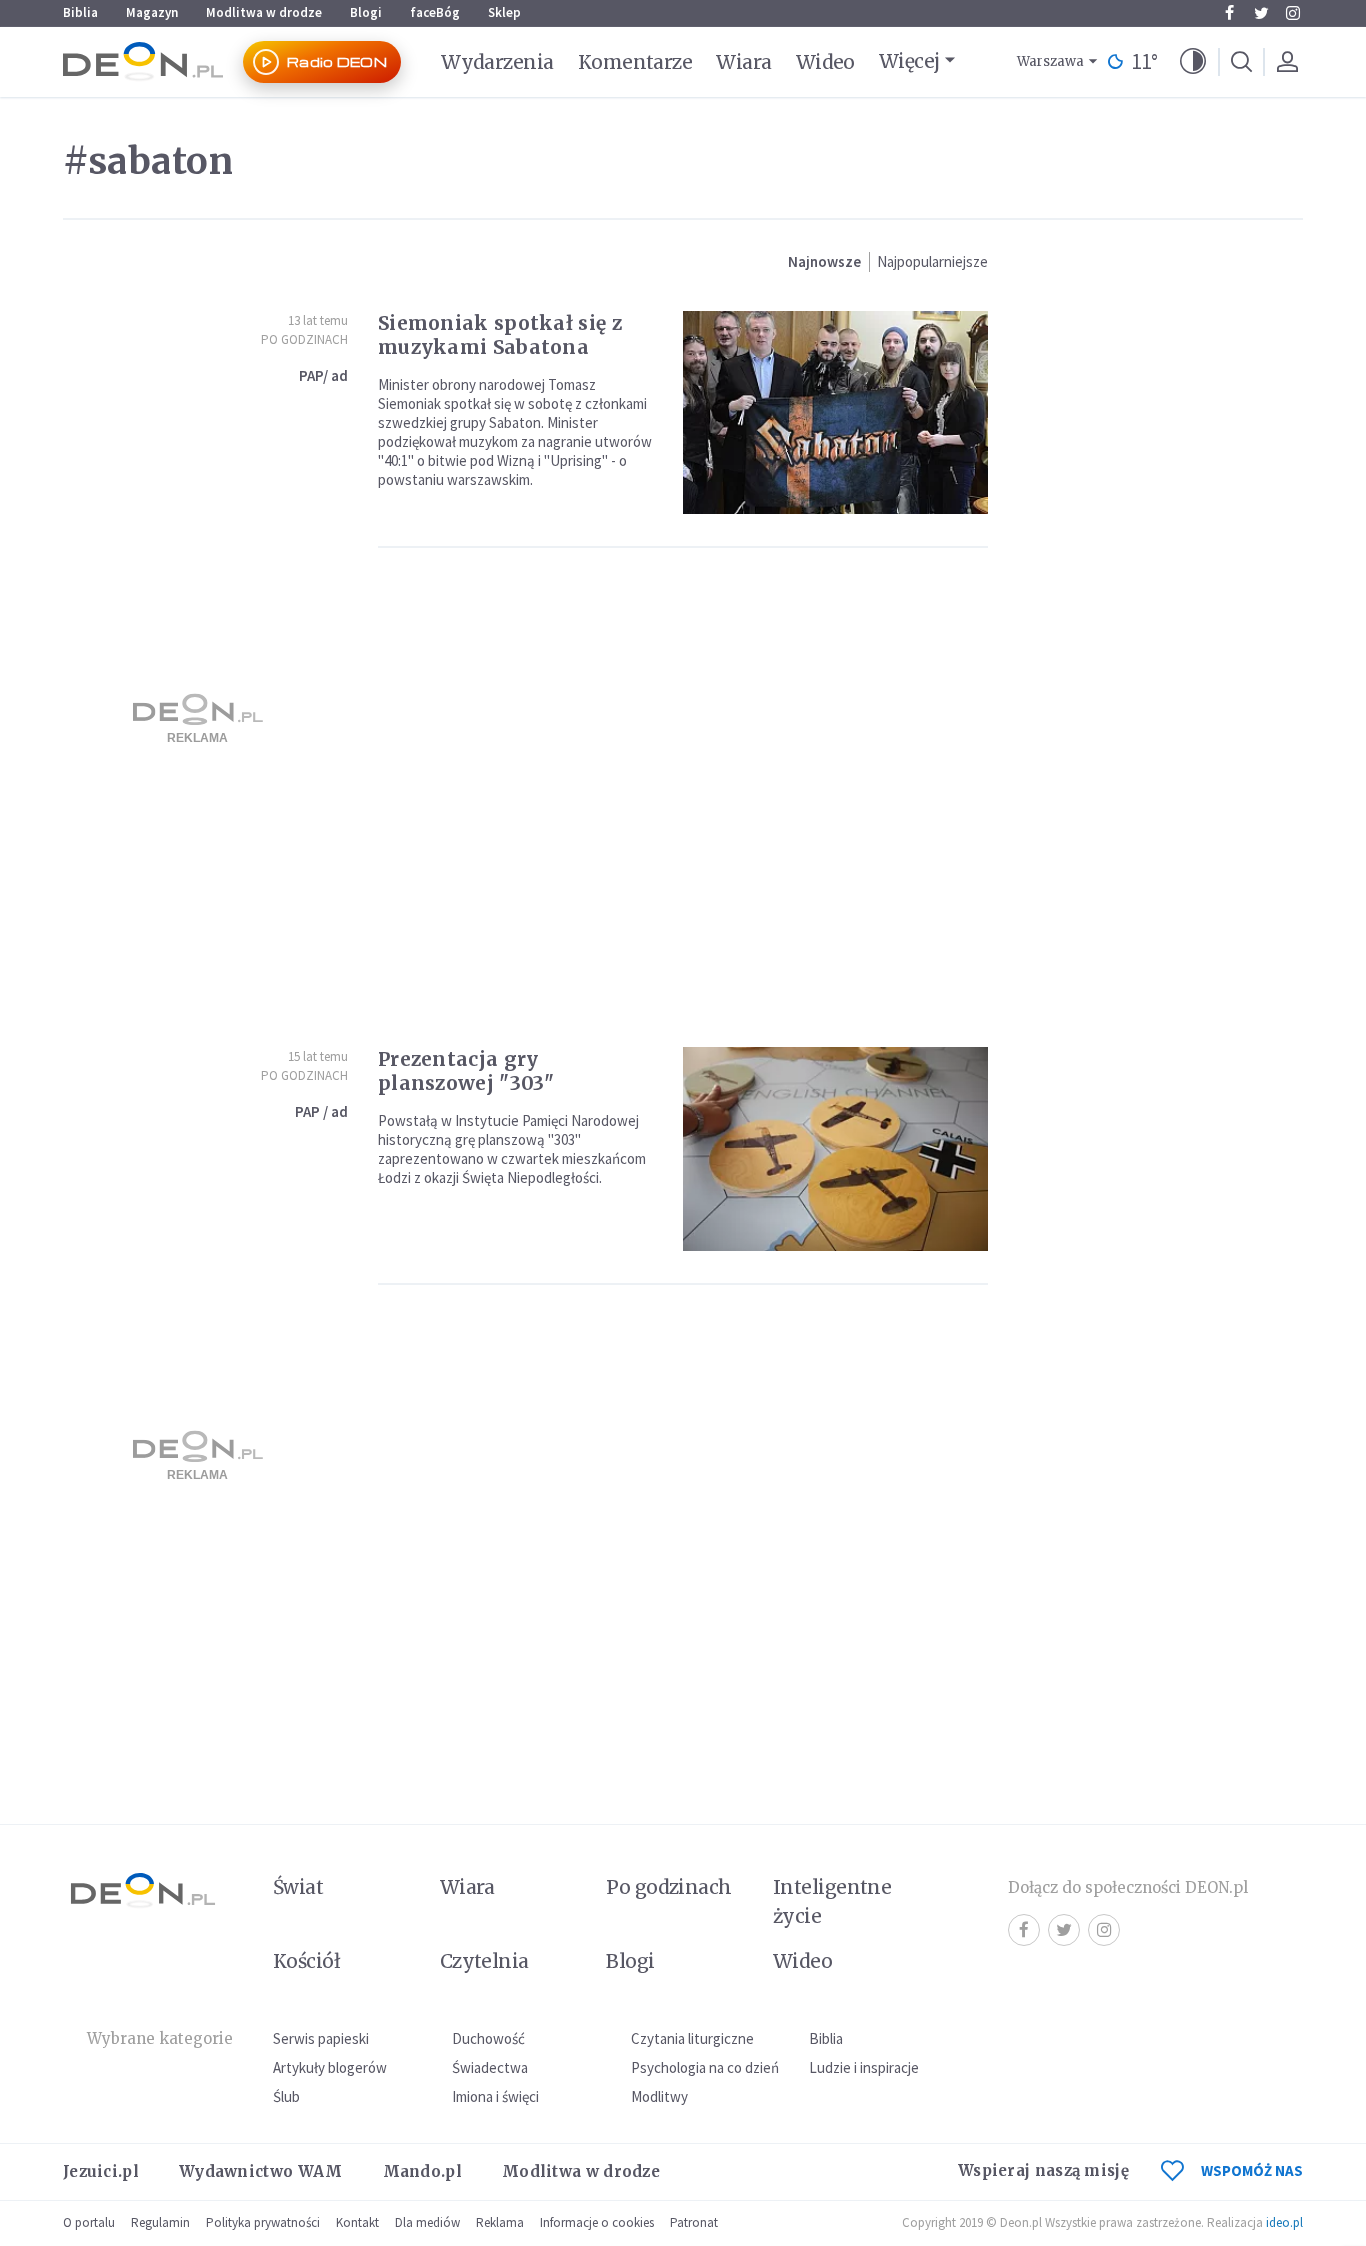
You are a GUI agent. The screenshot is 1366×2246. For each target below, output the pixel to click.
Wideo (825, 62)
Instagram (1293, 13)
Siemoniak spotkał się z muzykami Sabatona (500, 335)
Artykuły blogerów (330, 2067)
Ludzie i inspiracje (864, 2067)
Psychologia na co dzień (705, 2067)
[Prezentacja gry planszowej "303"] (835, 1148)
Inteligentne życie (832, 1901)
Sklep (504, 12)
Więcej (909, 61)
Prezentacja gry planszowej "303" (466, 1071)
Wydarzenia (497, 62)
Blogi (366, 12)
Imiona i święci (495, 2096)
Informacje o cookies (597, 2222)
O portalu (89, 2222)
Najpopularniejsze (932, 261)
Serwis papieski (321, 2038)
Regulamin (160, 2222)
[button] (1193, 62)
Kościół (306, 1961)
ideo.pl (1284, 2222)
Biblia (80, 12)
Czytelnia (484, 1961)
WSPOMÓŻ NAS (1252, 2170)
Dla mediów (427, 2222)
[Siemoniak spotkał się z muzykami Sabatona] (835, 412)
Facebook (1229, 13)
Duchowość (488, 2038)
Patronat (694, 2222)
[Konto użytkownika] (1287, 62)
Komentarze (635, 62)
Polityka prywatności (263, 2222)
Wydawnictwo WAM (261, 2171)
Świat (298, 1887)
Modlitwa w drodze (264, 12)
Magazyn (152, 12)
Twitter (1261, 13)
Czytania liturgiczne (692, 2038)
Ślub (286, 2096)
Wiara (743, 62)
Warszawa (1050, 61)
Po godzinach (304, 339)
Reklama (500, 2222)
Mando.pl (422, 2171)
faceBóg (435, 12)
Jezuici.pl (101, 2171)
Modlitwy (659, 2096)
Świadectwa (490, 2067)
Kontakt (357, 2222)
